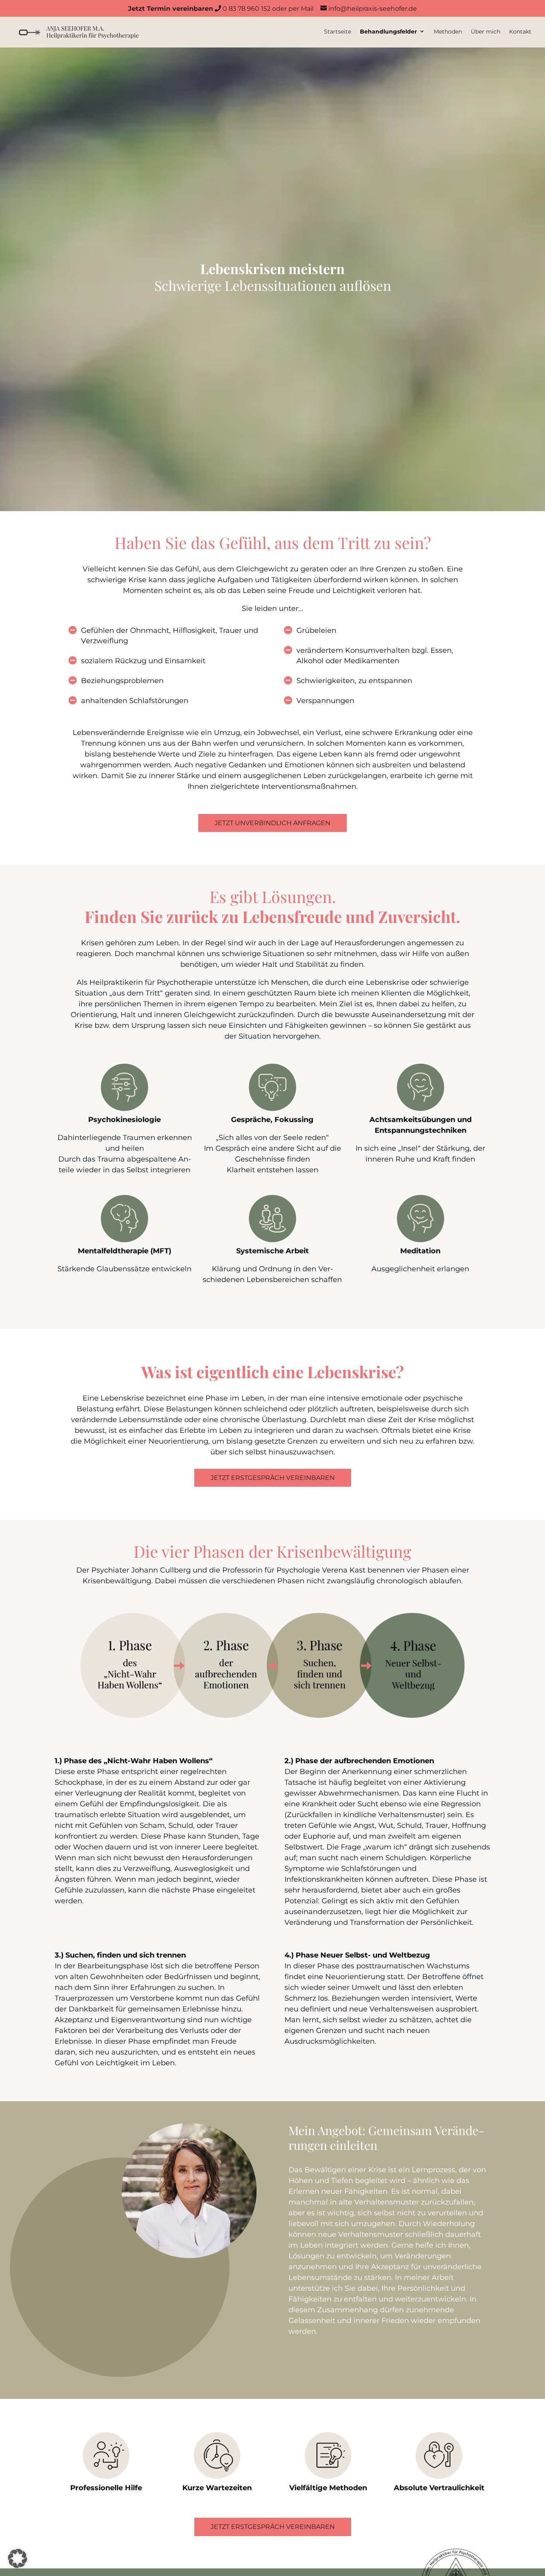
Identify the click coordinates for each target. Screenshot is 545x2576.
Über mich (486, 32)
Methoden (448, 32)
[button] (18, 2558)
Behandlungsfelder (388, 32)
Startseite (338, 32)
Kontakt (520, 32)
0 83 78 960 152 (199, 9)
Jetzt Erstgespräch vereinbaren (273, 1478)
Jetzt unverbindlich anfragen (272, 823)
